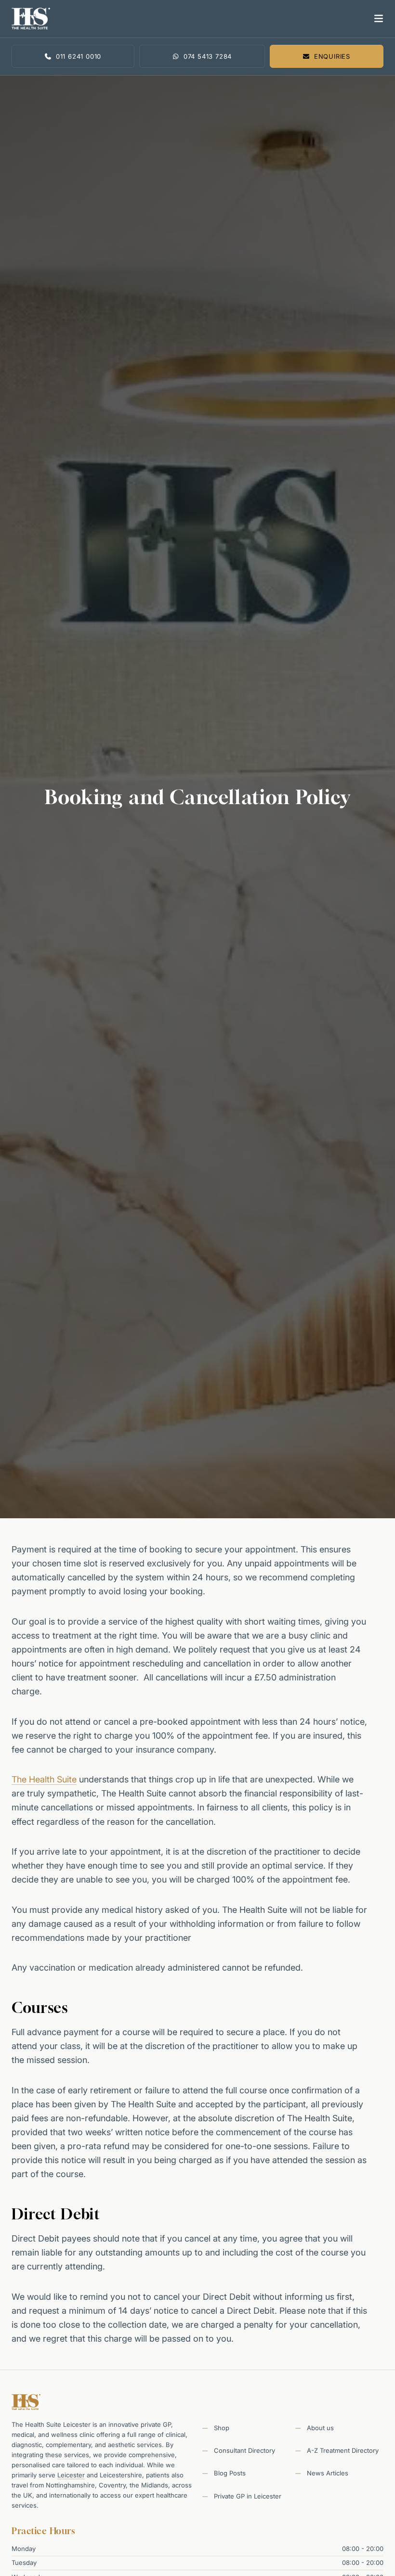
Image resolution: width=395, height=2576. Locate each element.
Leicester (71, 2475)
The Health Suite (44, 1779)
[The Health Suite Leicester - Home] (188, 19)
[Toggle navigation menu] (377, 19)
